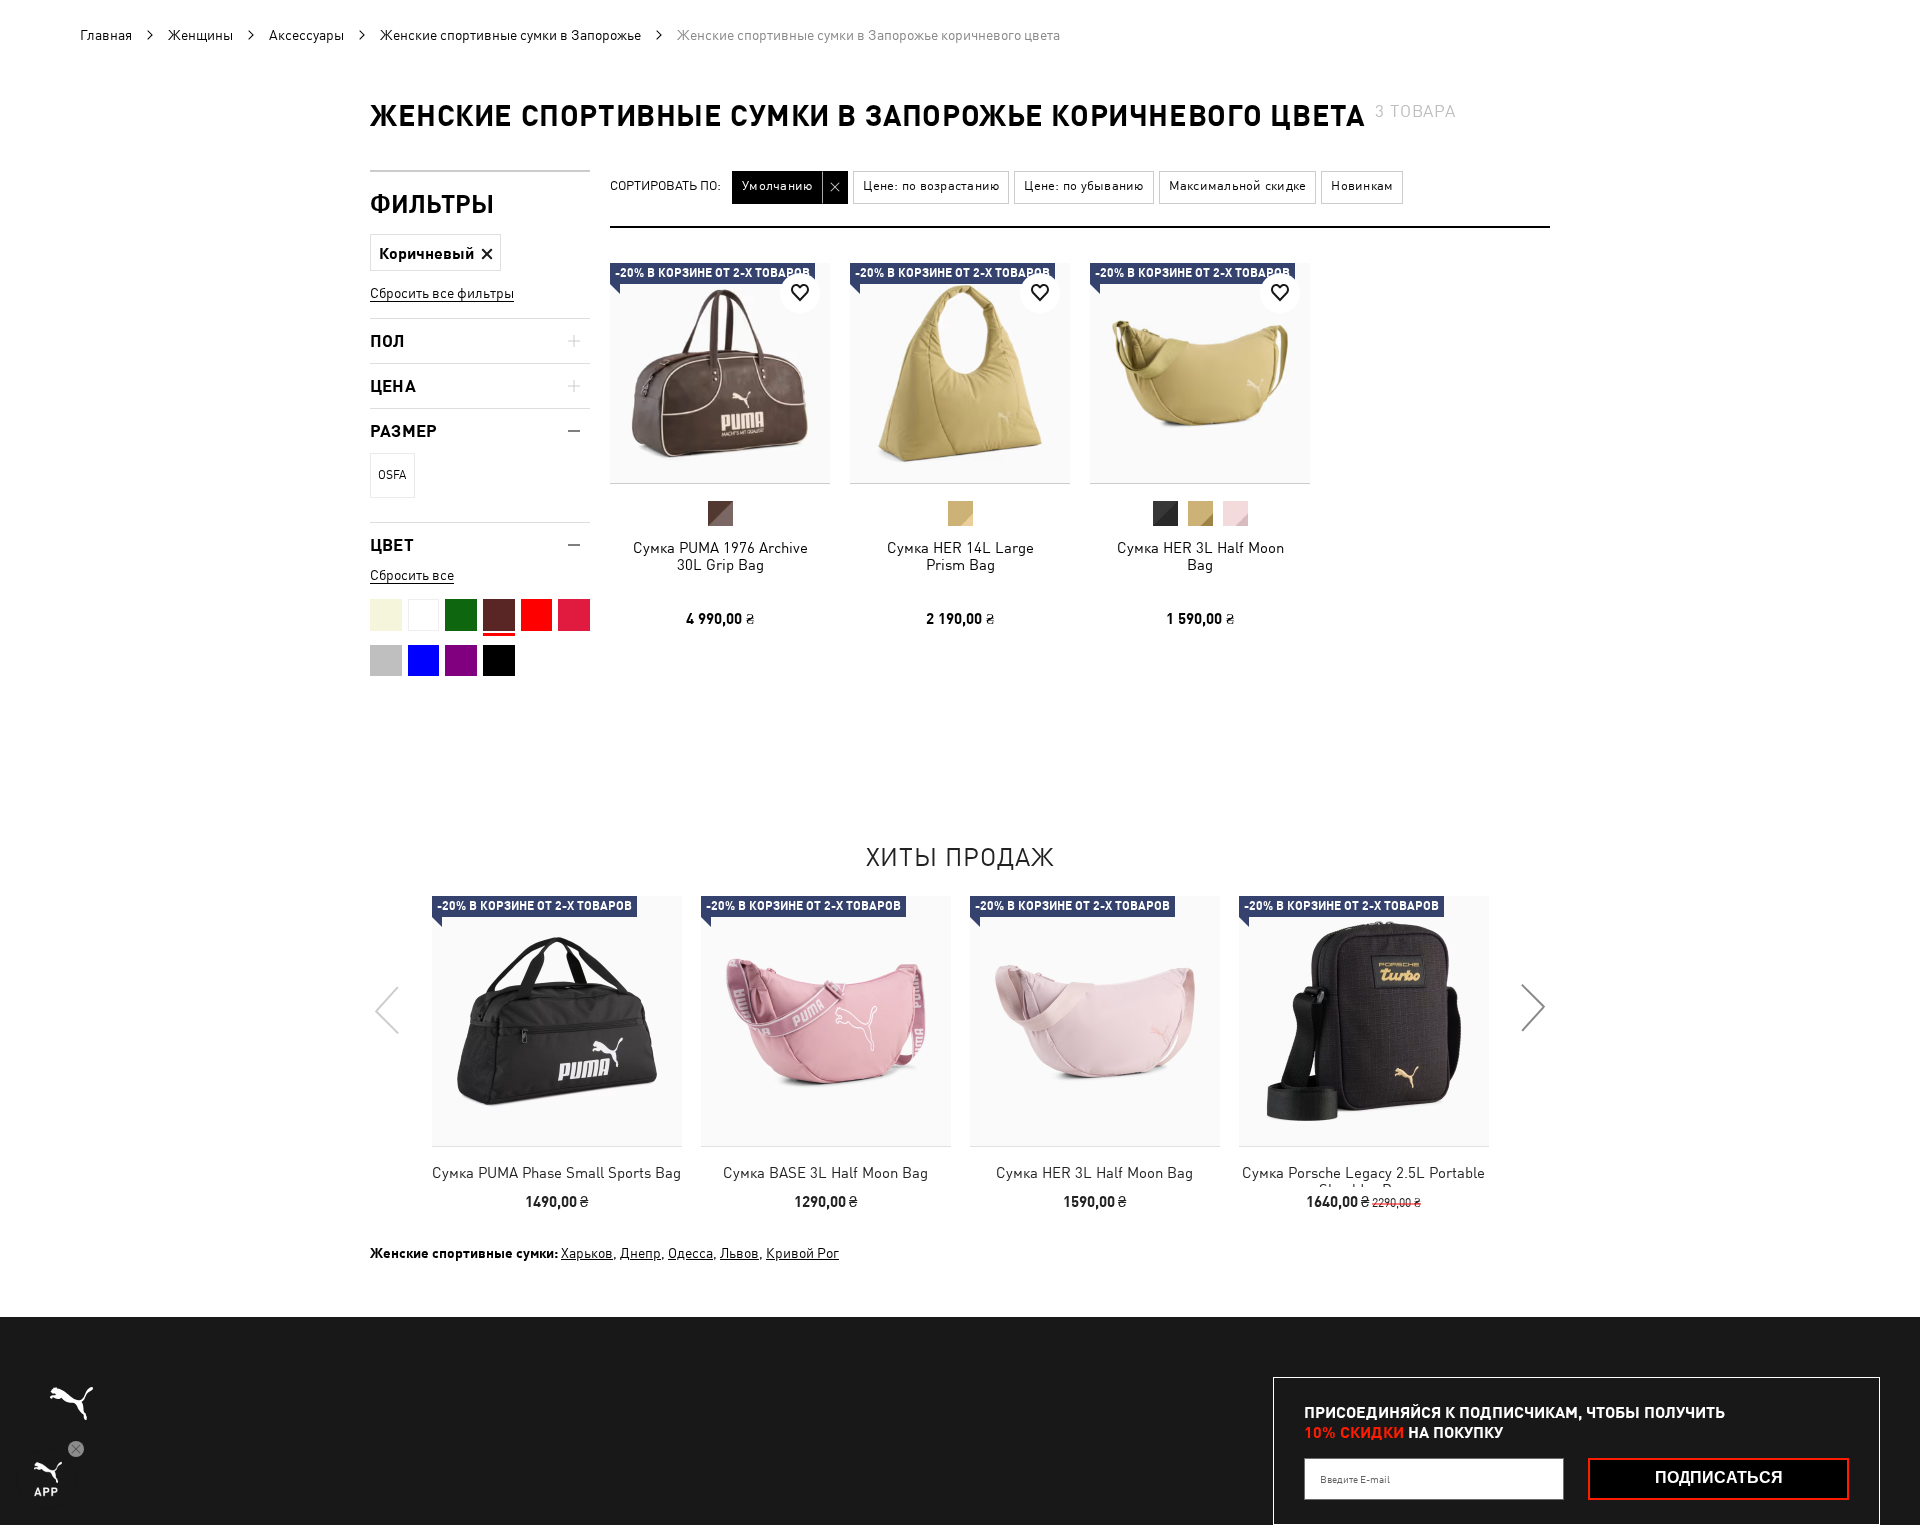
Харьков (587, 1253)
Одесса (690, 1253)
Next (1532, 1009)
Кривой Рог (802, 1253)
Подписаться (1719, 1477)
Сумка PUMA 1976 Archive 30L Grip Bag (720, 556)
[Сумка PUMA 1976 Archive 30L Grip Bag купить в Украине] (720, 373)
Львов (739, 1253)
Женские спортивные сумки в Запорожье (510, 35)
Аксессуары (306, 35)
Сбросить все (412, 575)
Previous (388, 1009)
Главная (106, 35)
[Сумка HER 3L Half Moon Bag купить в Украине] (1200, 373)
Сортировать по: (665, 186)
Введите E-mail (1355, 1479)
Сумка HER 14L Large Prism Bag (960, 556)
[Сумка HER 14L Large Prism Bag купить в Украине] (960, 373)
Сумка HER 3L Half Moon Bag (1200, 556)
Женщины (200, 35)
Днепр (640, 1253)
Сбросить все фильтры (442, 293)
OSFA (392, 475)
